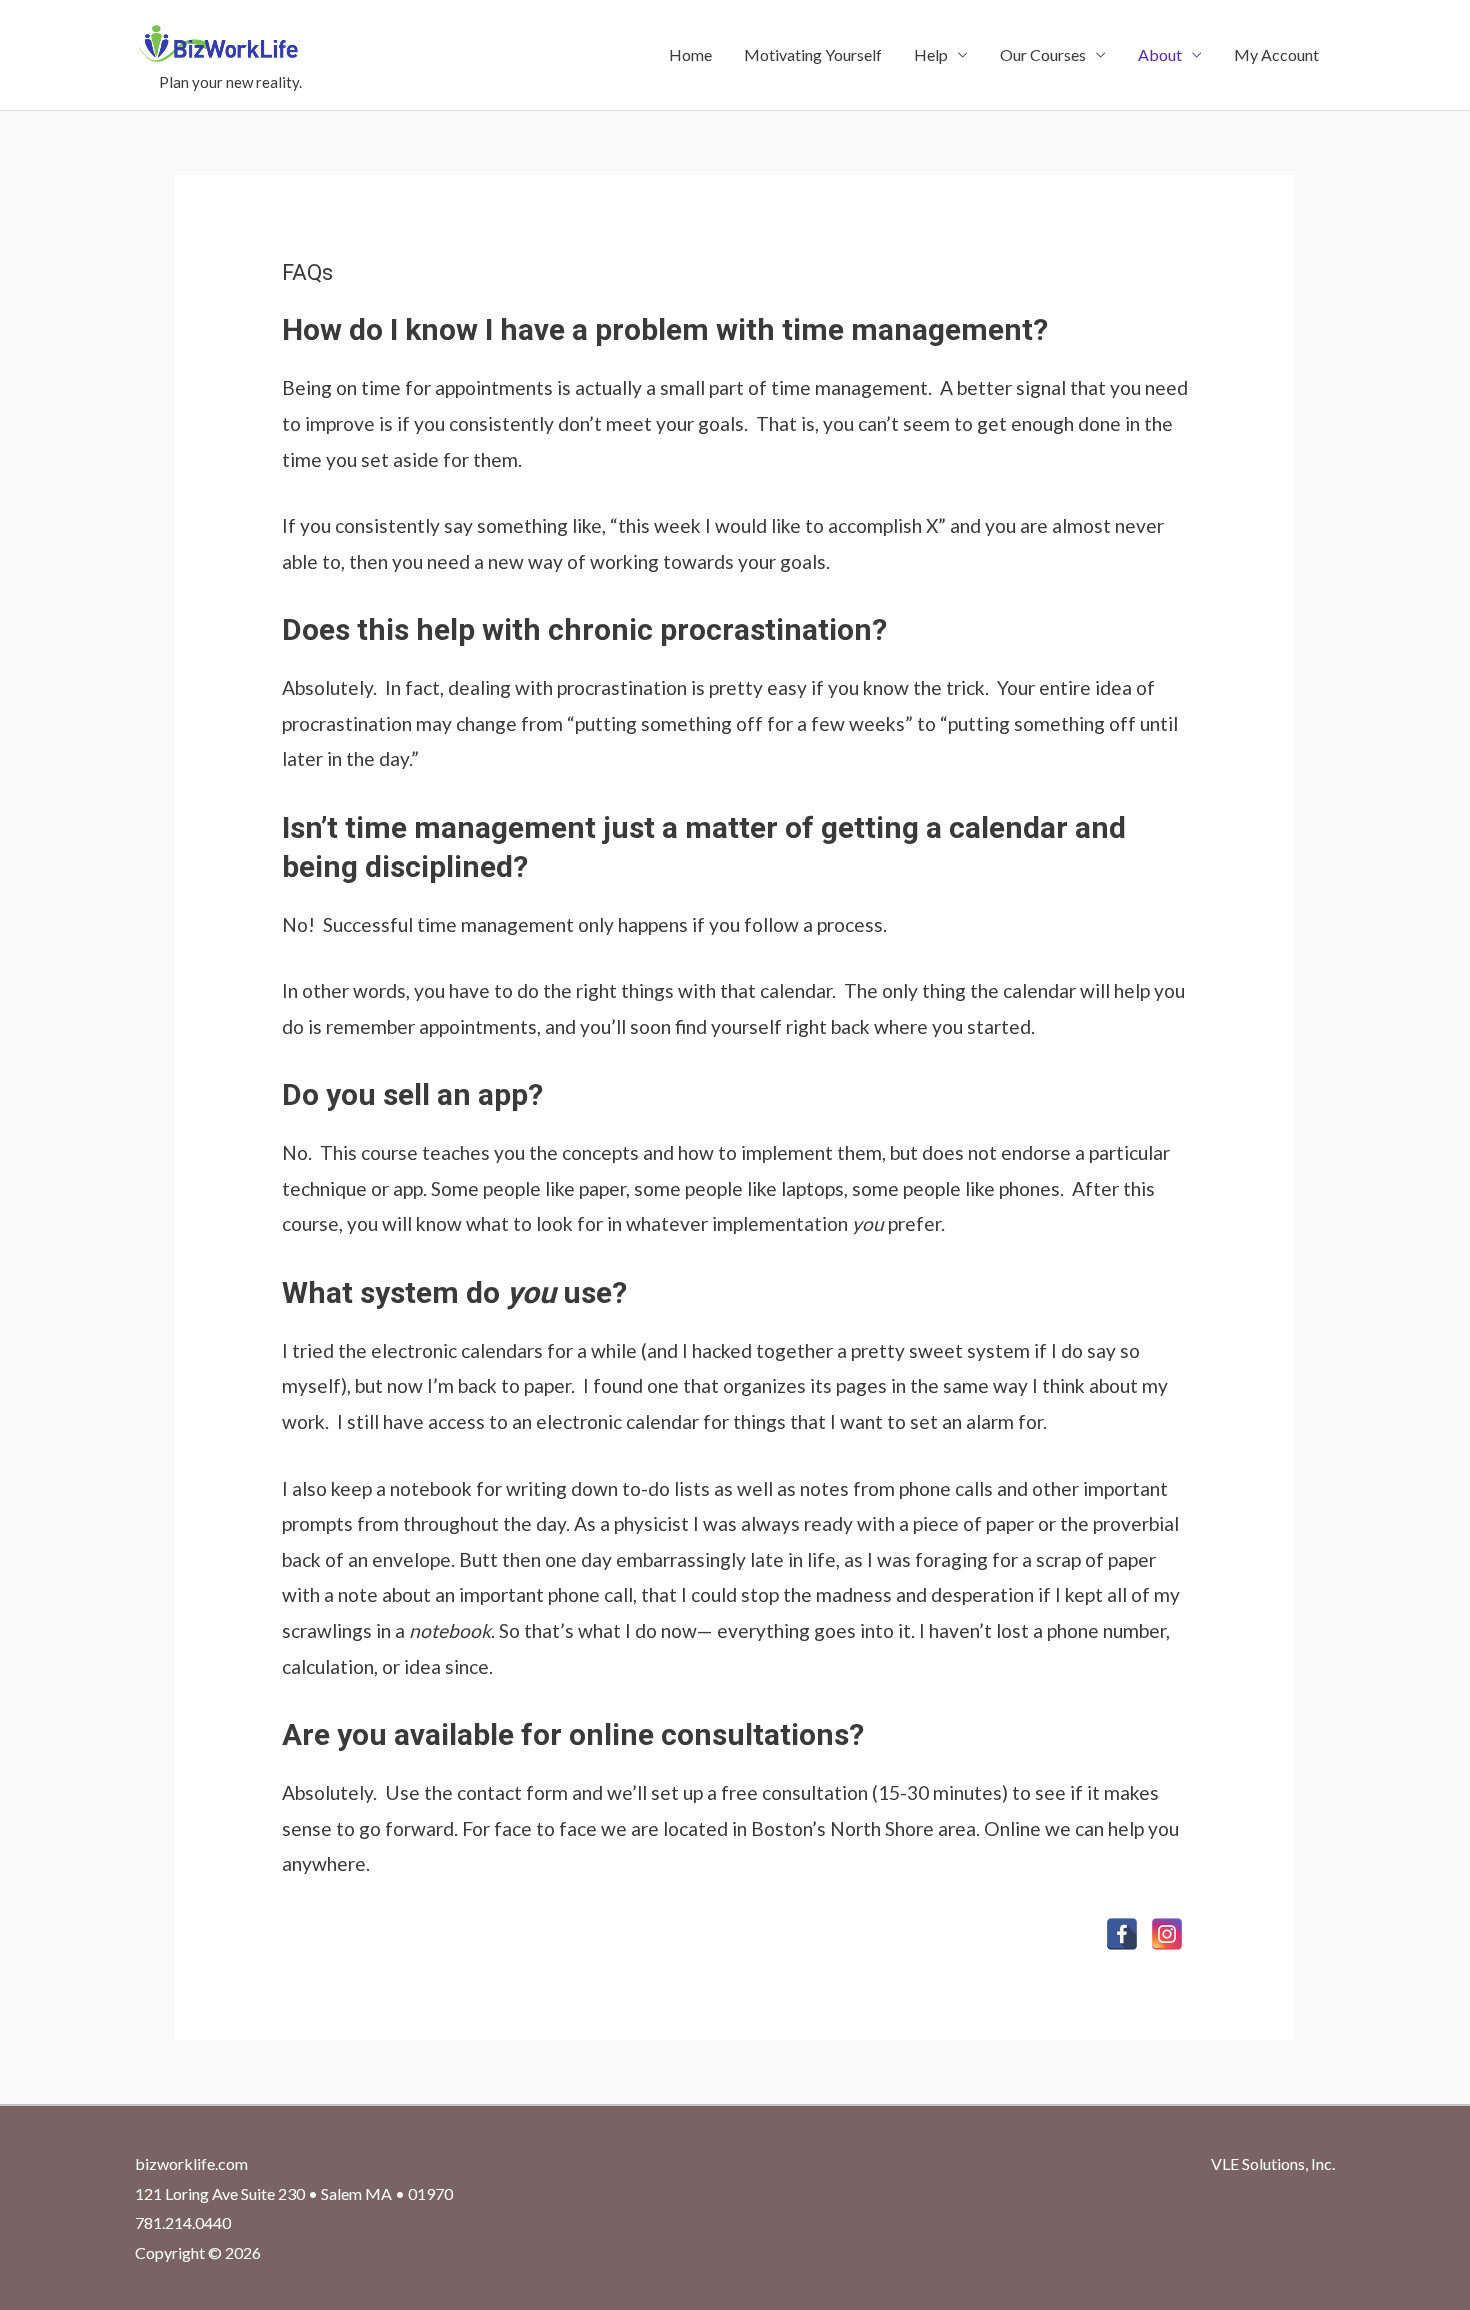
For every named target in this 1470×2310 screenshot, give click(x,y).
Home (690, 54)
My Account (1276, 54)
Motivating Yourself (813, 54)
